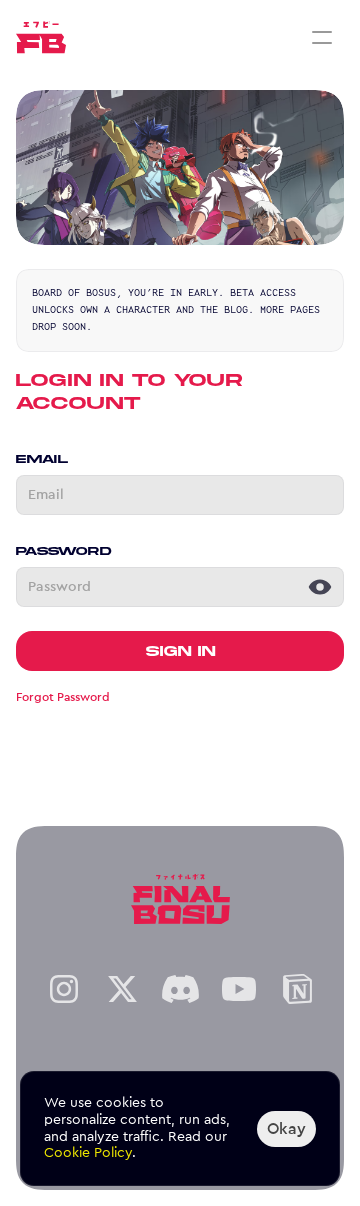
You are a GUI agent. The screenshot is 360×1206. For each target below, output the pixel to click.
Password (63, 550)
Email (42, 458)
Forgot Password (63, 697)
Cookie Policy (88, 1153)
